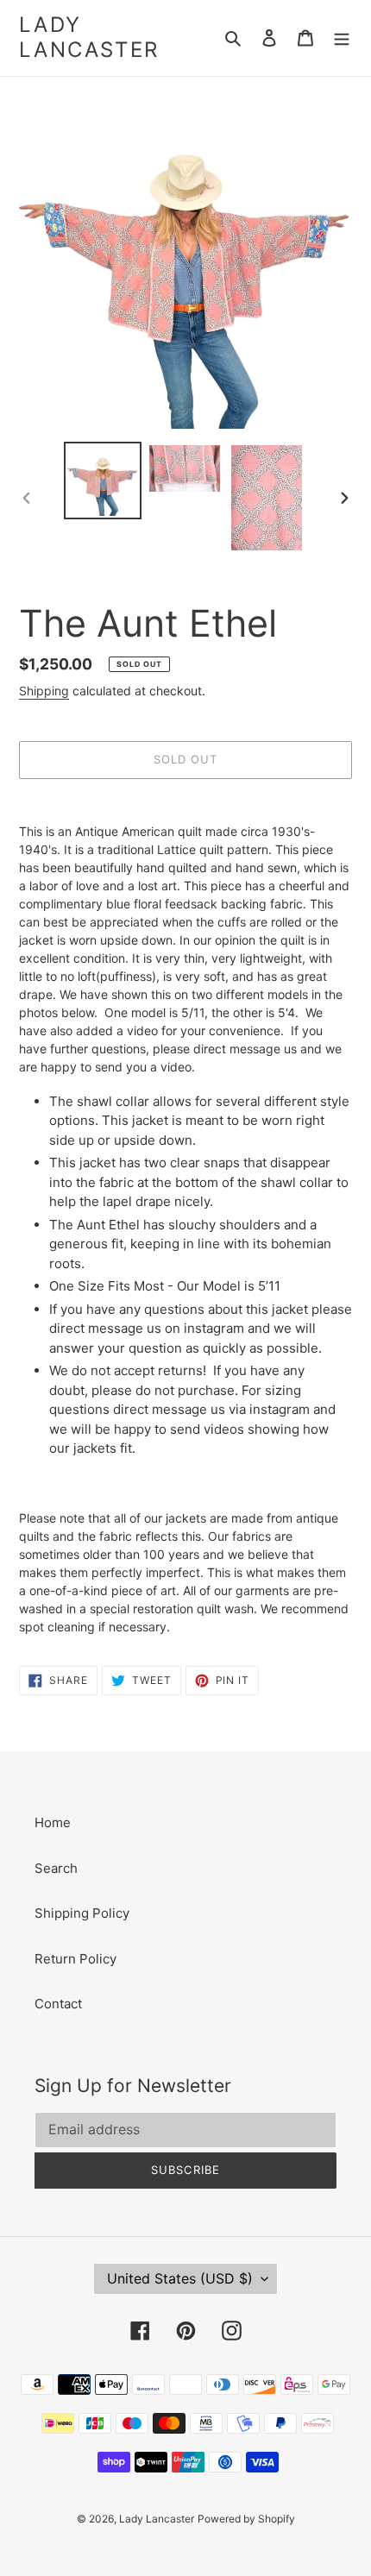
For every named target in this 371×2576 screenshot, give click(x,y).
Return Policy (75, 1959)
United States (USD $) (180, 2278)
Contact (58, 2004)
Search (56, 1868)
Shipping (44, 691)
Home (53, 1822)
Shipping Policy (82, 1913)
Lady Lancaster (89, 38)
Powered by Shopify (246, 2519)
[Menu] (342, 38)
